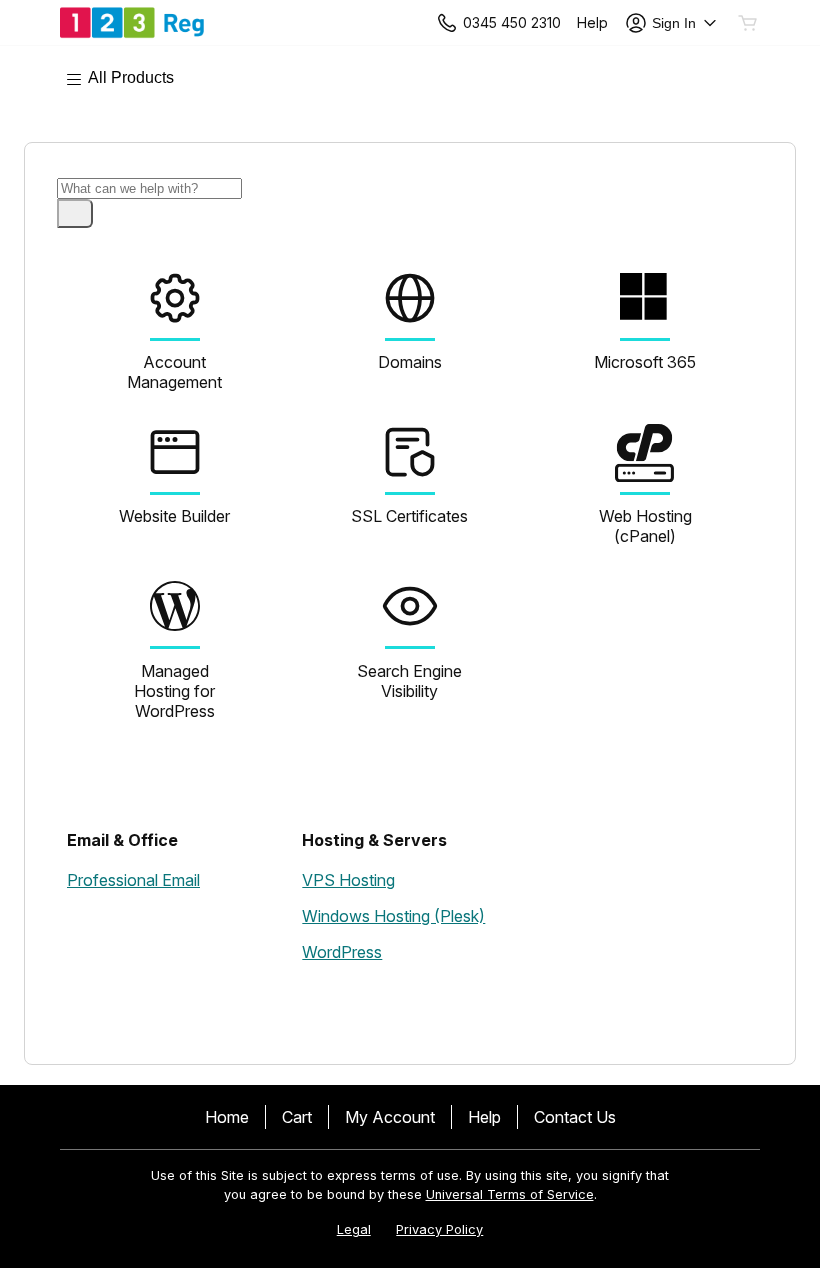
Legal (354, 1229)
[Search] (75, 213)
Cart (297, 1117)
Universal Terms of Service (510, 1194)
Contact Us (575, 1117)
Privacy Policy (439, 1229)
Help (484, 1117)
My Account (390, 1117)
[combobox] (149, 188)
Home (227, 1117)
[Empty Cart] (749, 23)
